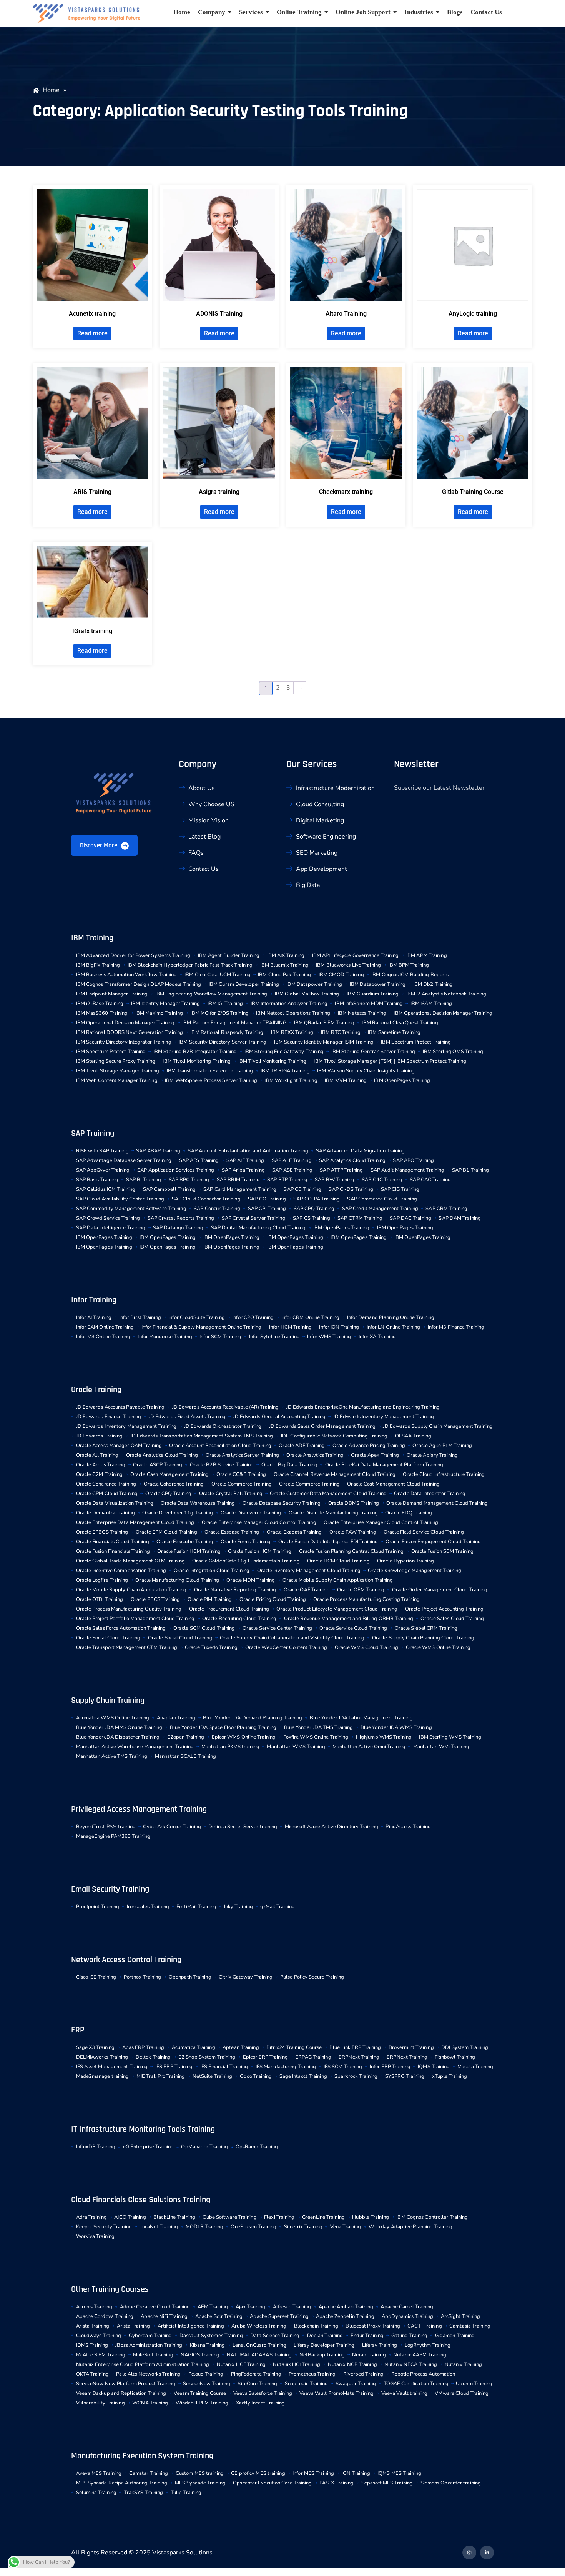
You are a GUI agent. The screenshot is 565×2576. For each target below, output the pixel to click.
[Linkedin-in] (487, 2553)
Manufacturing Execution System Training (142, 2456)
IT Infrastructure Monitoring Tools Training (143, 2129)
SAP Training (93, 1134)
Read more (92, 333)
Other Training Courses (110, 2289)
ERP (78, 2030)
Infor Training (94, 1300)
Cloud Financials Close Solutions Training (141, 2200)
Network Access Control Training (126, 1960)
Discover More (99, 845)
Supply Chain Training (108, 1701)
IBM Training (92, 938)
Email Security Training (110, 1889)
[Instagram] (469, 2553)
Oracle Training (96, 1390)
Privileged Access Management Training (139, 1809)
